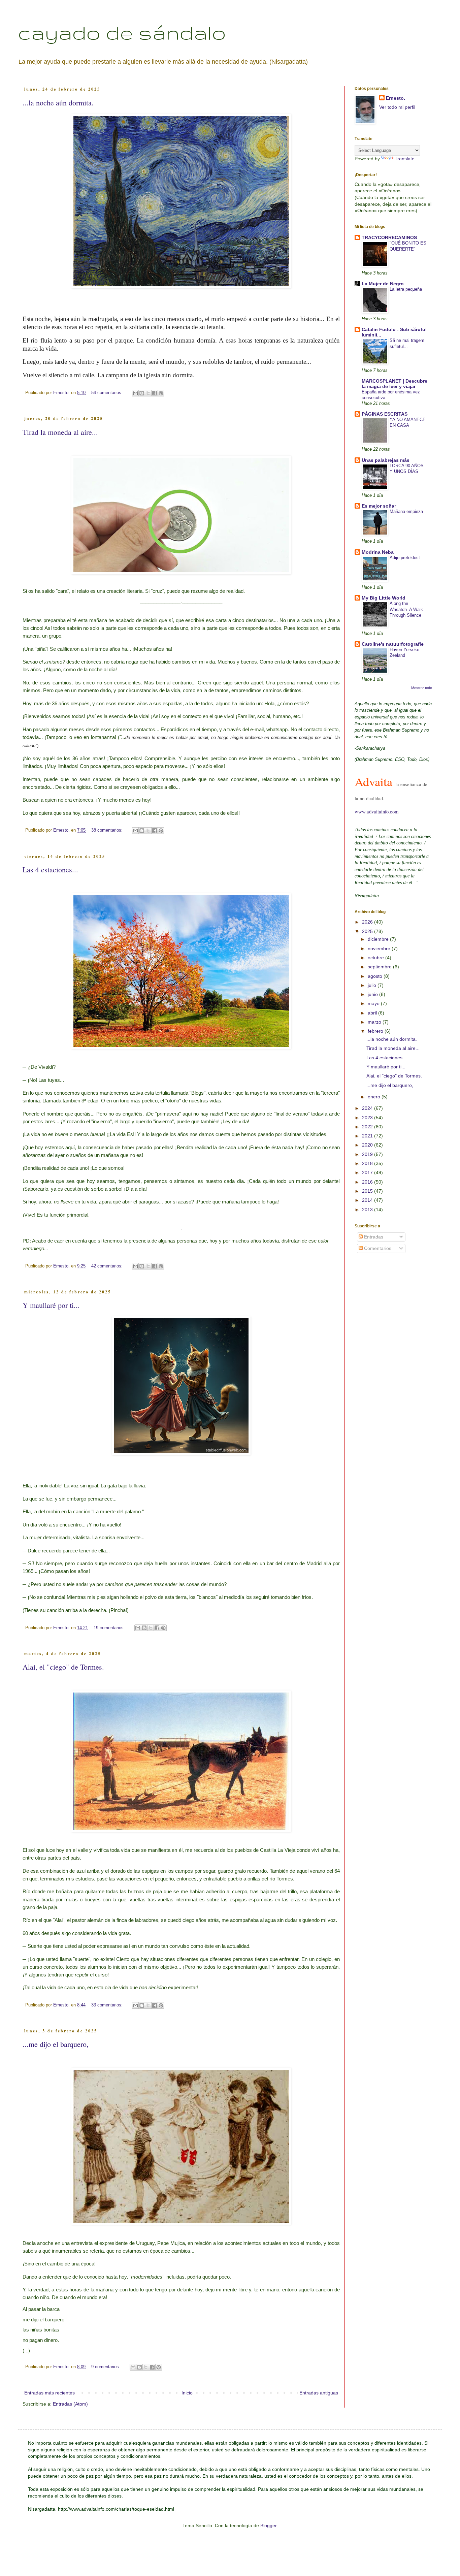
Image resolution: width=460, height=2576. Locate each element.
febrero (376, 1031)
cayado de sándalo (122, 32)
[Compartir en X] (148, 393)
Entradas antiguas (319, 2393)
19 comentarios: (110, 1628)
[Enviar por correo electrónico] (135, 393)
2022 (368, 1127)
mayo (374, 1003)
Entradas (373, 1237)
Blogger (268, 2525)
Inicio (187, 2393)
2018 (368, 1163)
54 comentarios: (108, 393)
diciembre (379, 939)
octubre (376, 958)
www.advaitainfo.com (376, 812)
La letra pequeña (406, 289)
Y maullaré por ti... (51, 1305)
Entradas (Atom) (70, 2404)
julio (373, 985)
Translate (405, 159)
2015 (368, 1191)
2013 (368, 1210)
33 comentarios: (108, 2005)
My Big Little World (384, 598)
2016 (368, 1182)
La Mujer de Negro (383, 284)
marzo (375, 1022)
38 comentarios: (108, 830)
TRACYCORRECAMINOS (389, 237)
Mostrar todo (422, 688)
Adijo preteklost (405, 558)
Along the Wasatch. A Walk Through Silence (406, 609)
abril (373, 1013)
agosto (376, 976)
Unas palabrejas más (386, 460)
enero (375, 1097)
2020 (368, 1145)
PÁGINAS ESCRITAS (385, 414)
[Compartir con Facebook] (155, 393)
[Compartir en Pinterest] (161, 393)
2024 (368, 1108)
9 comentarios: (106, 2367)
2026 (368, 922)
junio (373, 994)
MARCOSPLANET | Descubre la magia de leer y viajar (395, 384)
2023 (368, 1118)
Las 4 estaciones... (50, 870)
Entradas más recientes (50, 2393)
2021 (368, 1136)
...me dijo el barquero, (56, 2044)
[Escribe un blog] (142, 393)
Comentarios (377, 1248)
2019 (368, 1154)
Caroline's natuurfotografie (393, 644)
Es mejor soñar (379, 506)
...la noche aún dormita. (58, 103)
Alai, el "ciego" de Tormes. (63, 1667)
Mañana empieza (406, 511)
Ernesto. (396, 98)
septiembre (380, 967)
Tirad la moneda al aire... (60, 432)
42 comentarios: (108, 1266)
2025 (368, 931)
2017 (368, 1172)
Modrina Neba (378, 552)
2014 (368, 1200)
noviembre (380, 948)
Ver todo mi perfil (397, 107)
